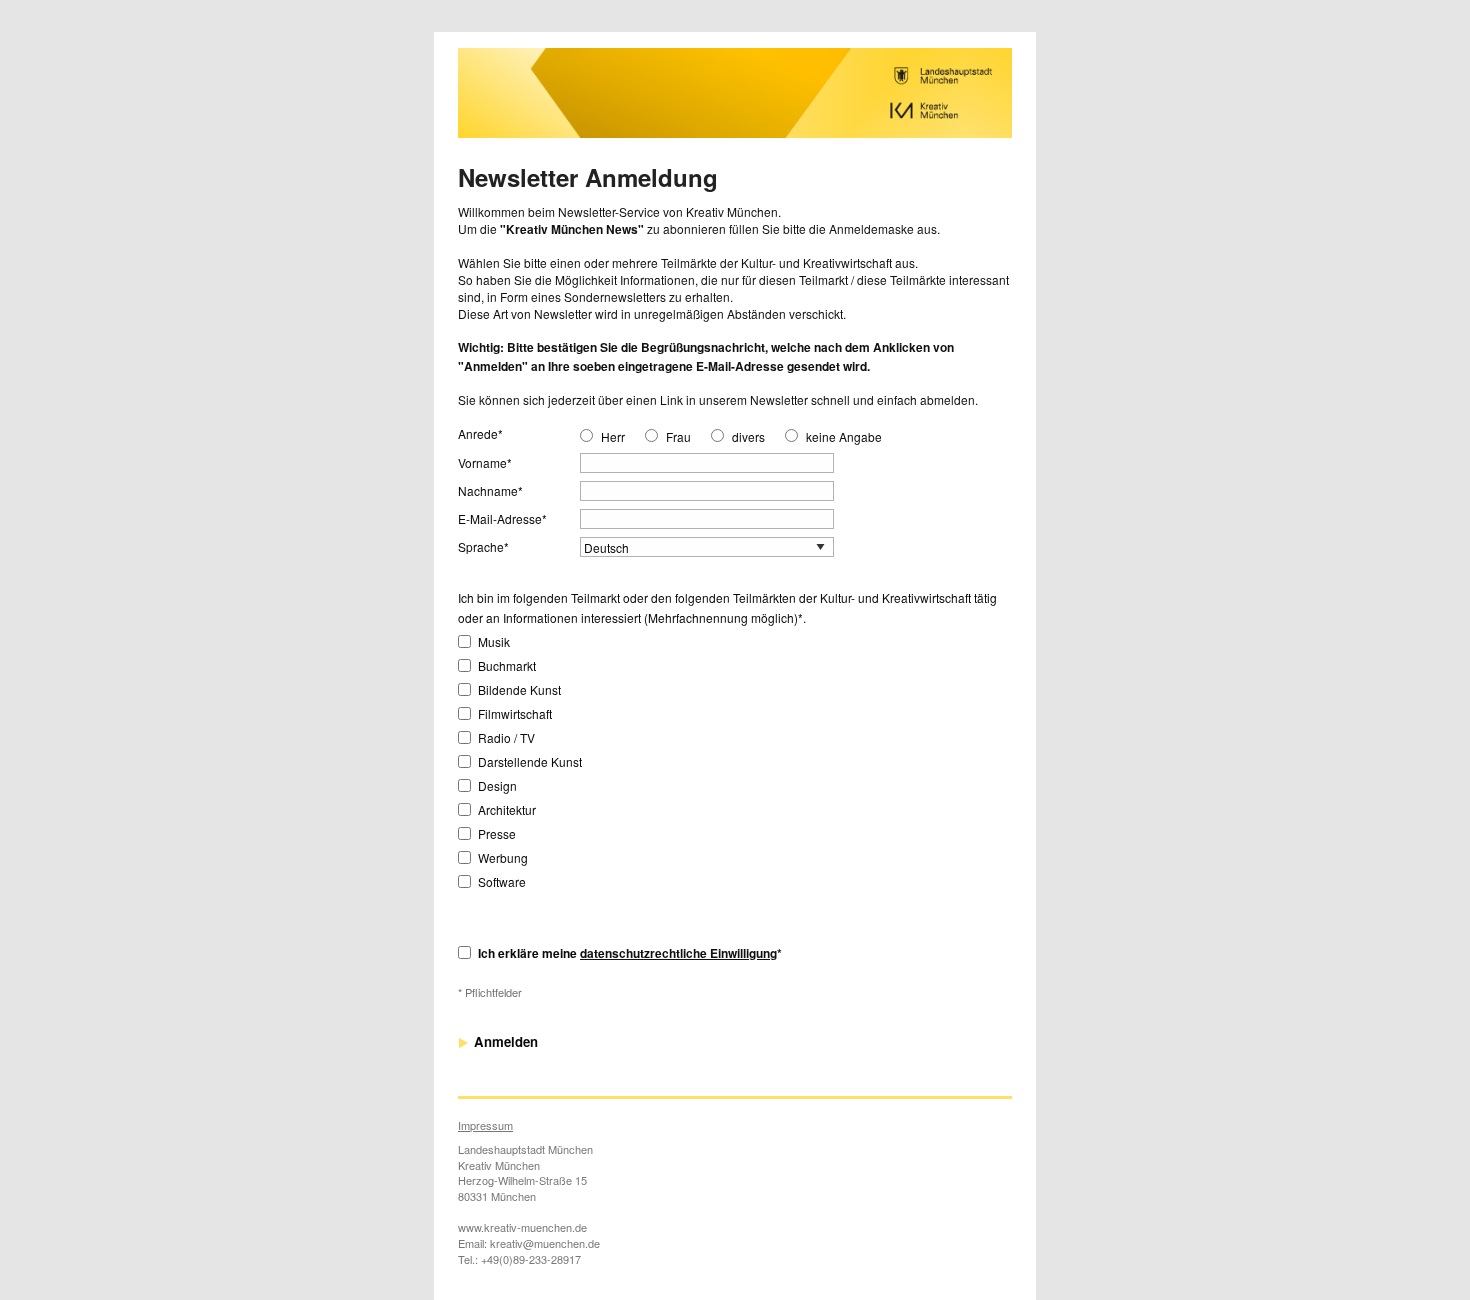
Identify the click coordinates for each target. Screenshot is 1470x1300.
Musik (494, 641)
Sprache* (483, 546)
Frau (678, 436)
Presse (497, 833)
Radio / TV (506, 737)
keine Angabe (844, 436)
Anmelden (504, 1041)
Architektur (507, 809)
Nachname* (490, 490)
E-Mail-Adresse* (502, 518)
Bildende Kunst (519, 689)
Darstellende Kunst (530, 761)
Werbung (503, 857)
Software (502, 881)
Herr (613, 436)
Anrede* (480, 433)
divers (748, 436)
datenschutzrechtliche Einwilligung (678, 953)
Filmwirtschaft (515, 713)
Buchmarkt (507, 665)
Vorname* (485, 462)
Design (497, 785)
